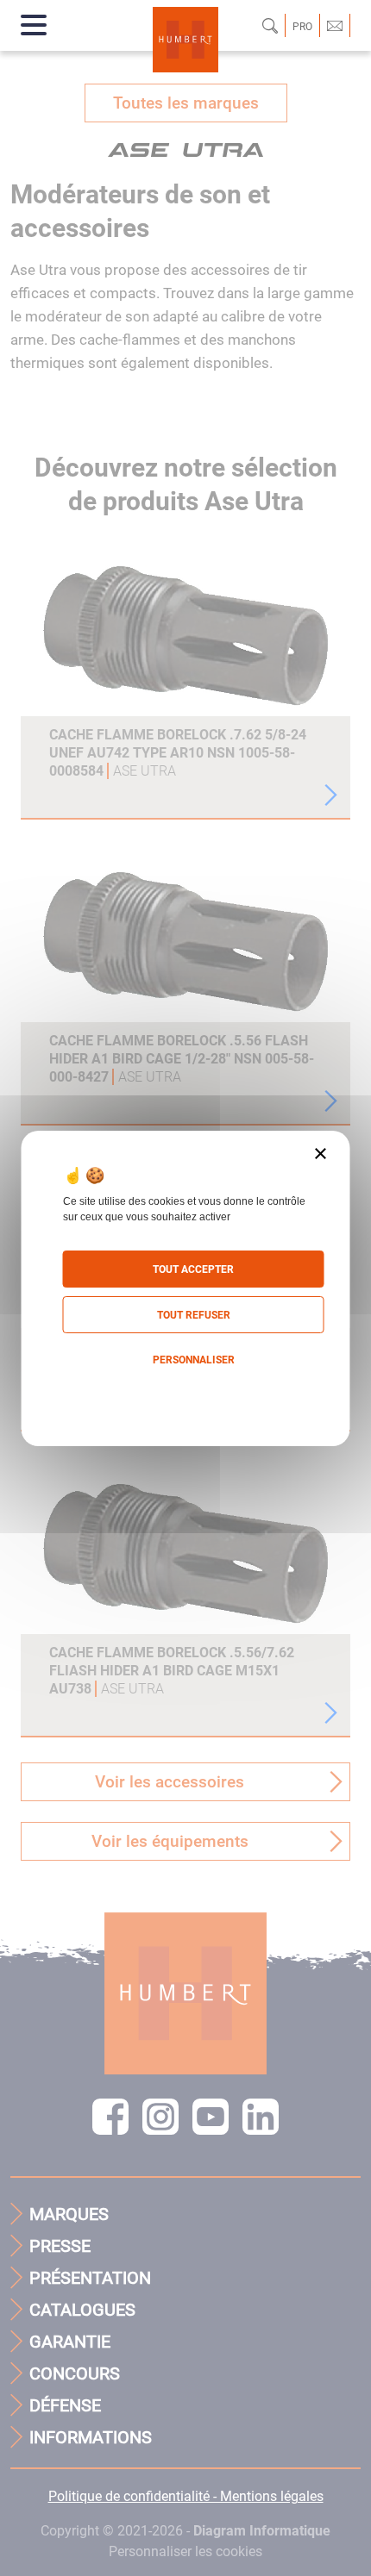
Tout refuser (194, 1315)
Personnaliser (194, 1360)
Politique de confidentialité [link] (186, 1395)
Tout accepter (193, 1269)
